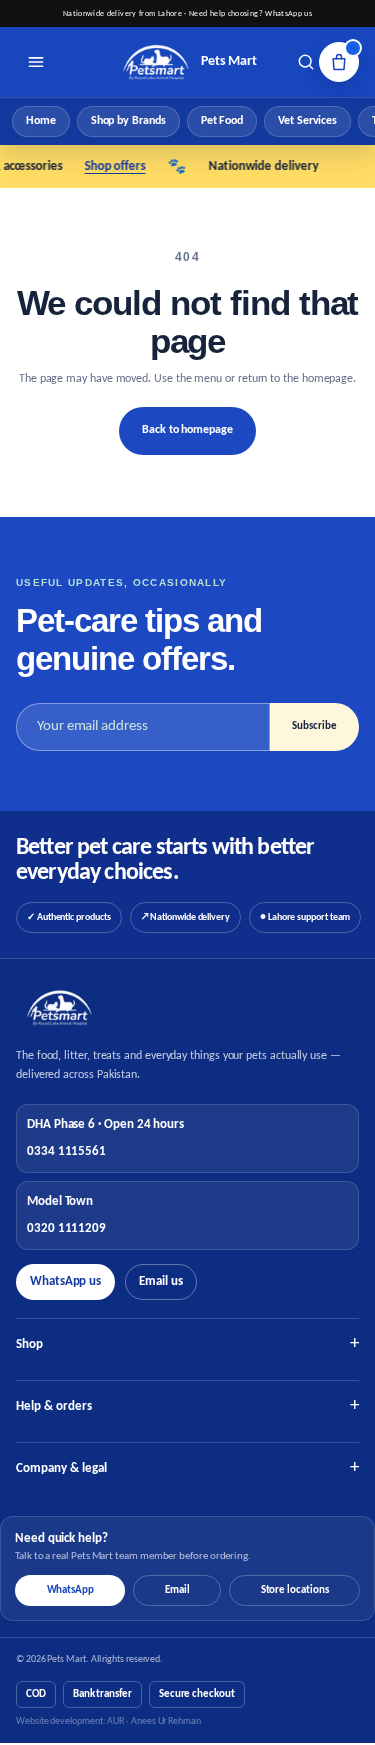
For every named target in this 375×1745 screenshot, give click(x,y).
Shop (187, 1344)
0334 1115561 (66, 1151)
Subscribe (314, 726)
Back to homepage (187, 430)
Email (177, 1590)
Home (41, 121)
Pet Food (222, 121)
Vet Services (307, 121)
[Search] (306, 62)
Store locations (295, 1590)
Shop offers (108, 166)
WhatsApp (70, 1590)
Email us (160, 1281)
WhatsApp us (65, 1281)
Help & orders (187, 1406)
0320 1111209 (66, 1228)
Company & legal (187, 1468)
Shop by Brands (128, 121)
